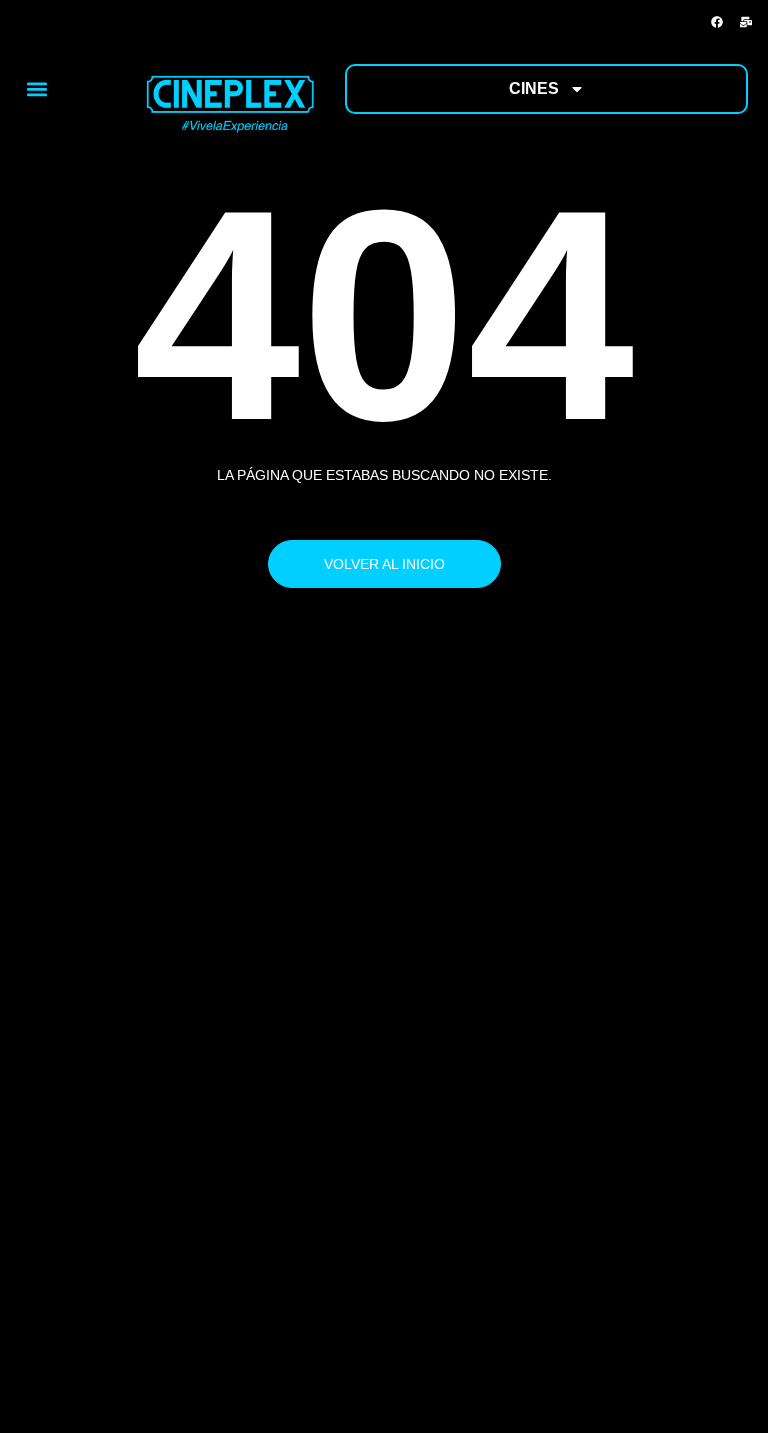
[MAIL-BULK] (746, 22)
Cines (534, 88)
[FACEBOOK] (717, 22)
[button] (36, 88)
